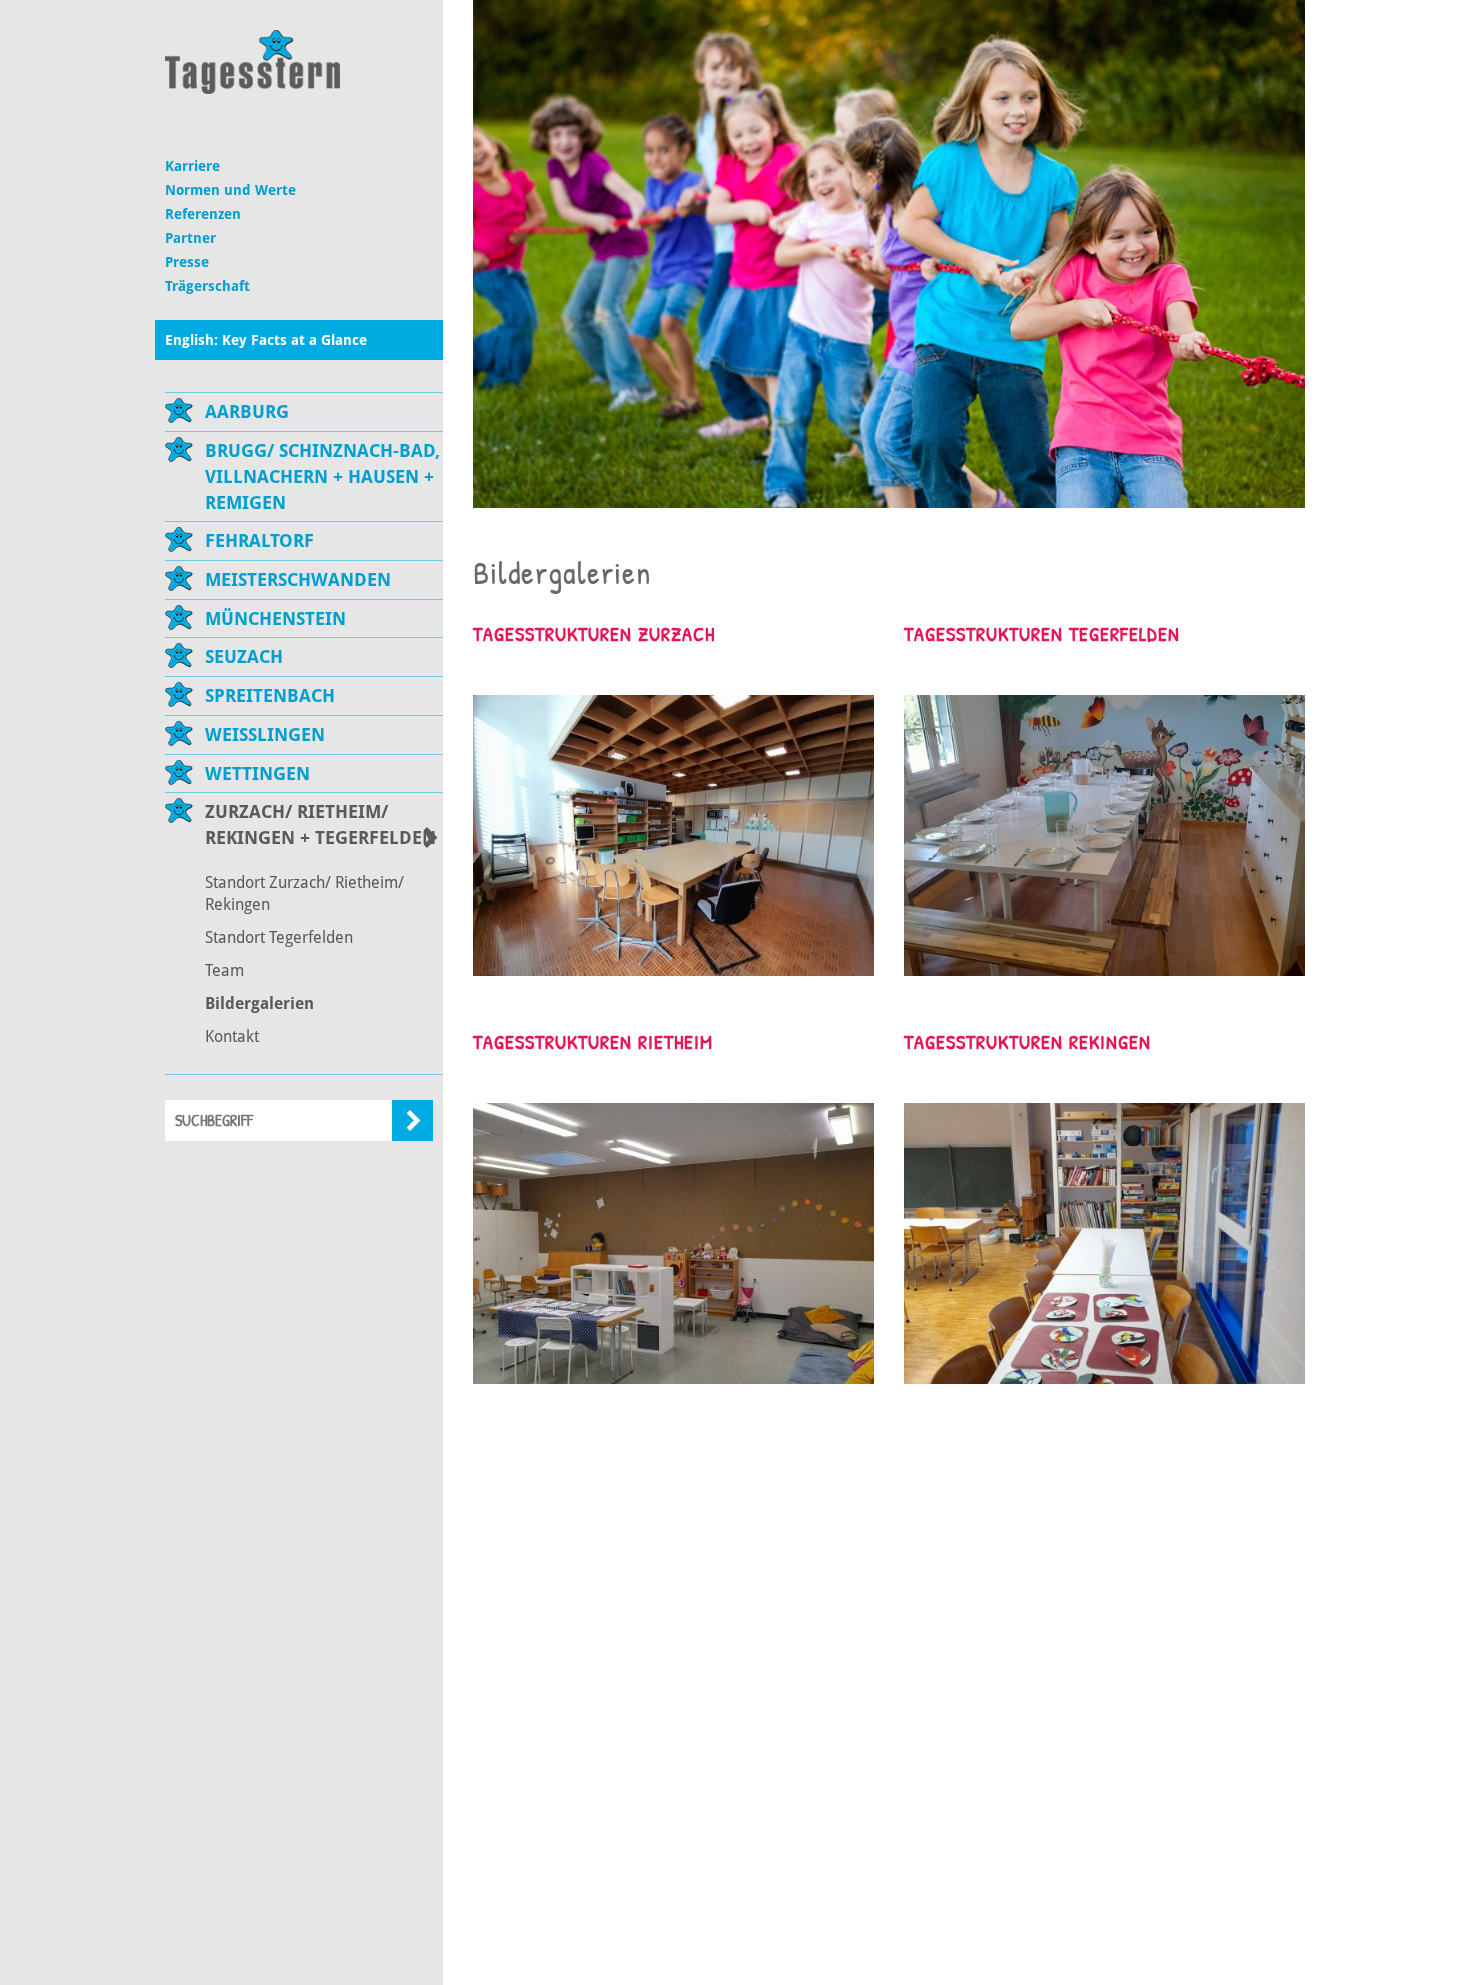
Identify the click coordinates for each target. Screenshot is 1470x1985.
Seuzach (244, 656)
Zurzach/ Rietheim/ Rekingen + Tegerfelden (320, 824)
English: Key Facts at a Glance (266, 340)
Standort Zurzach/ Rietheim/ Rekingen (304, 894)
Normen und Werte (230, 190)
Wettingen (257, 773)
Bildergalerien (259, 1003)
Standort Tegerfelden (279, 937)
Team (224, 970)
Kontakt (232, 1036)
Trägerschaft (207, 286)
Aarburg (247, 411)
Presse (187, 262)
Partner (190, 238)
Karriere (192, 166)
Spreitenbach (270, 695)
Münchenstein (275, 618)
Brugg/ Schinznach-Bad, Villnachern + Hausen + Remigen (322, 476)
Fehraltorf (259, 540)
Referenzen (203, 214)
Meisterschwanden (298, 579)
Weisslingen (265, 734)
